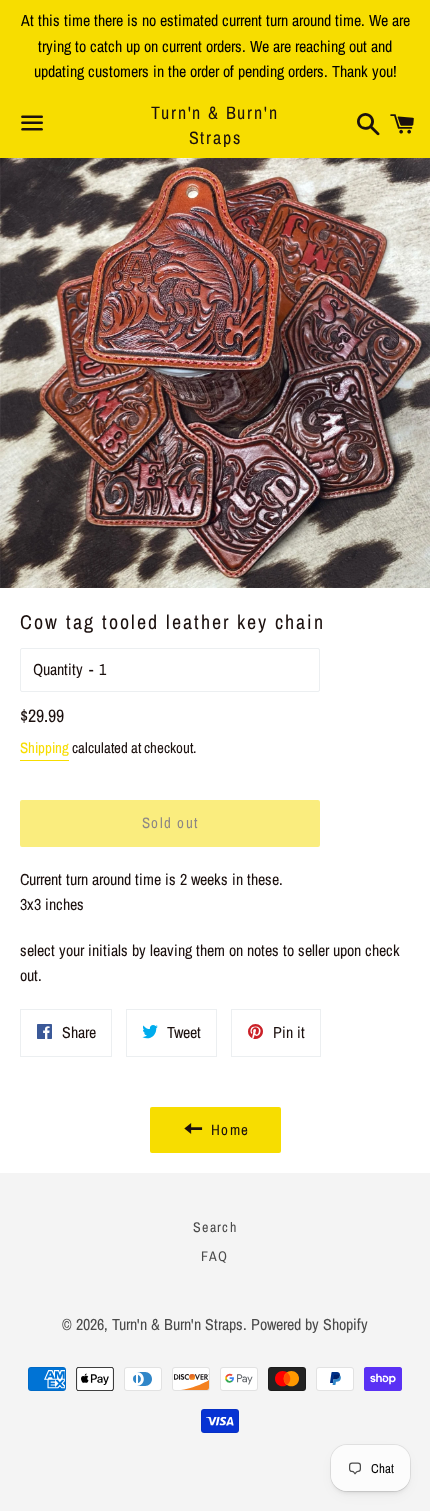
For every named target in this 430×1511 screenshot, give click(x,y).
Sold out (170, 822)
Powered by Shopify (309, 1324)
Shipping (44, 747)
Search (215, 1227)
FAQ (214, 1256)
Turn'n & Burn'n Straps (214, 125)
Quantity (58, 669)
